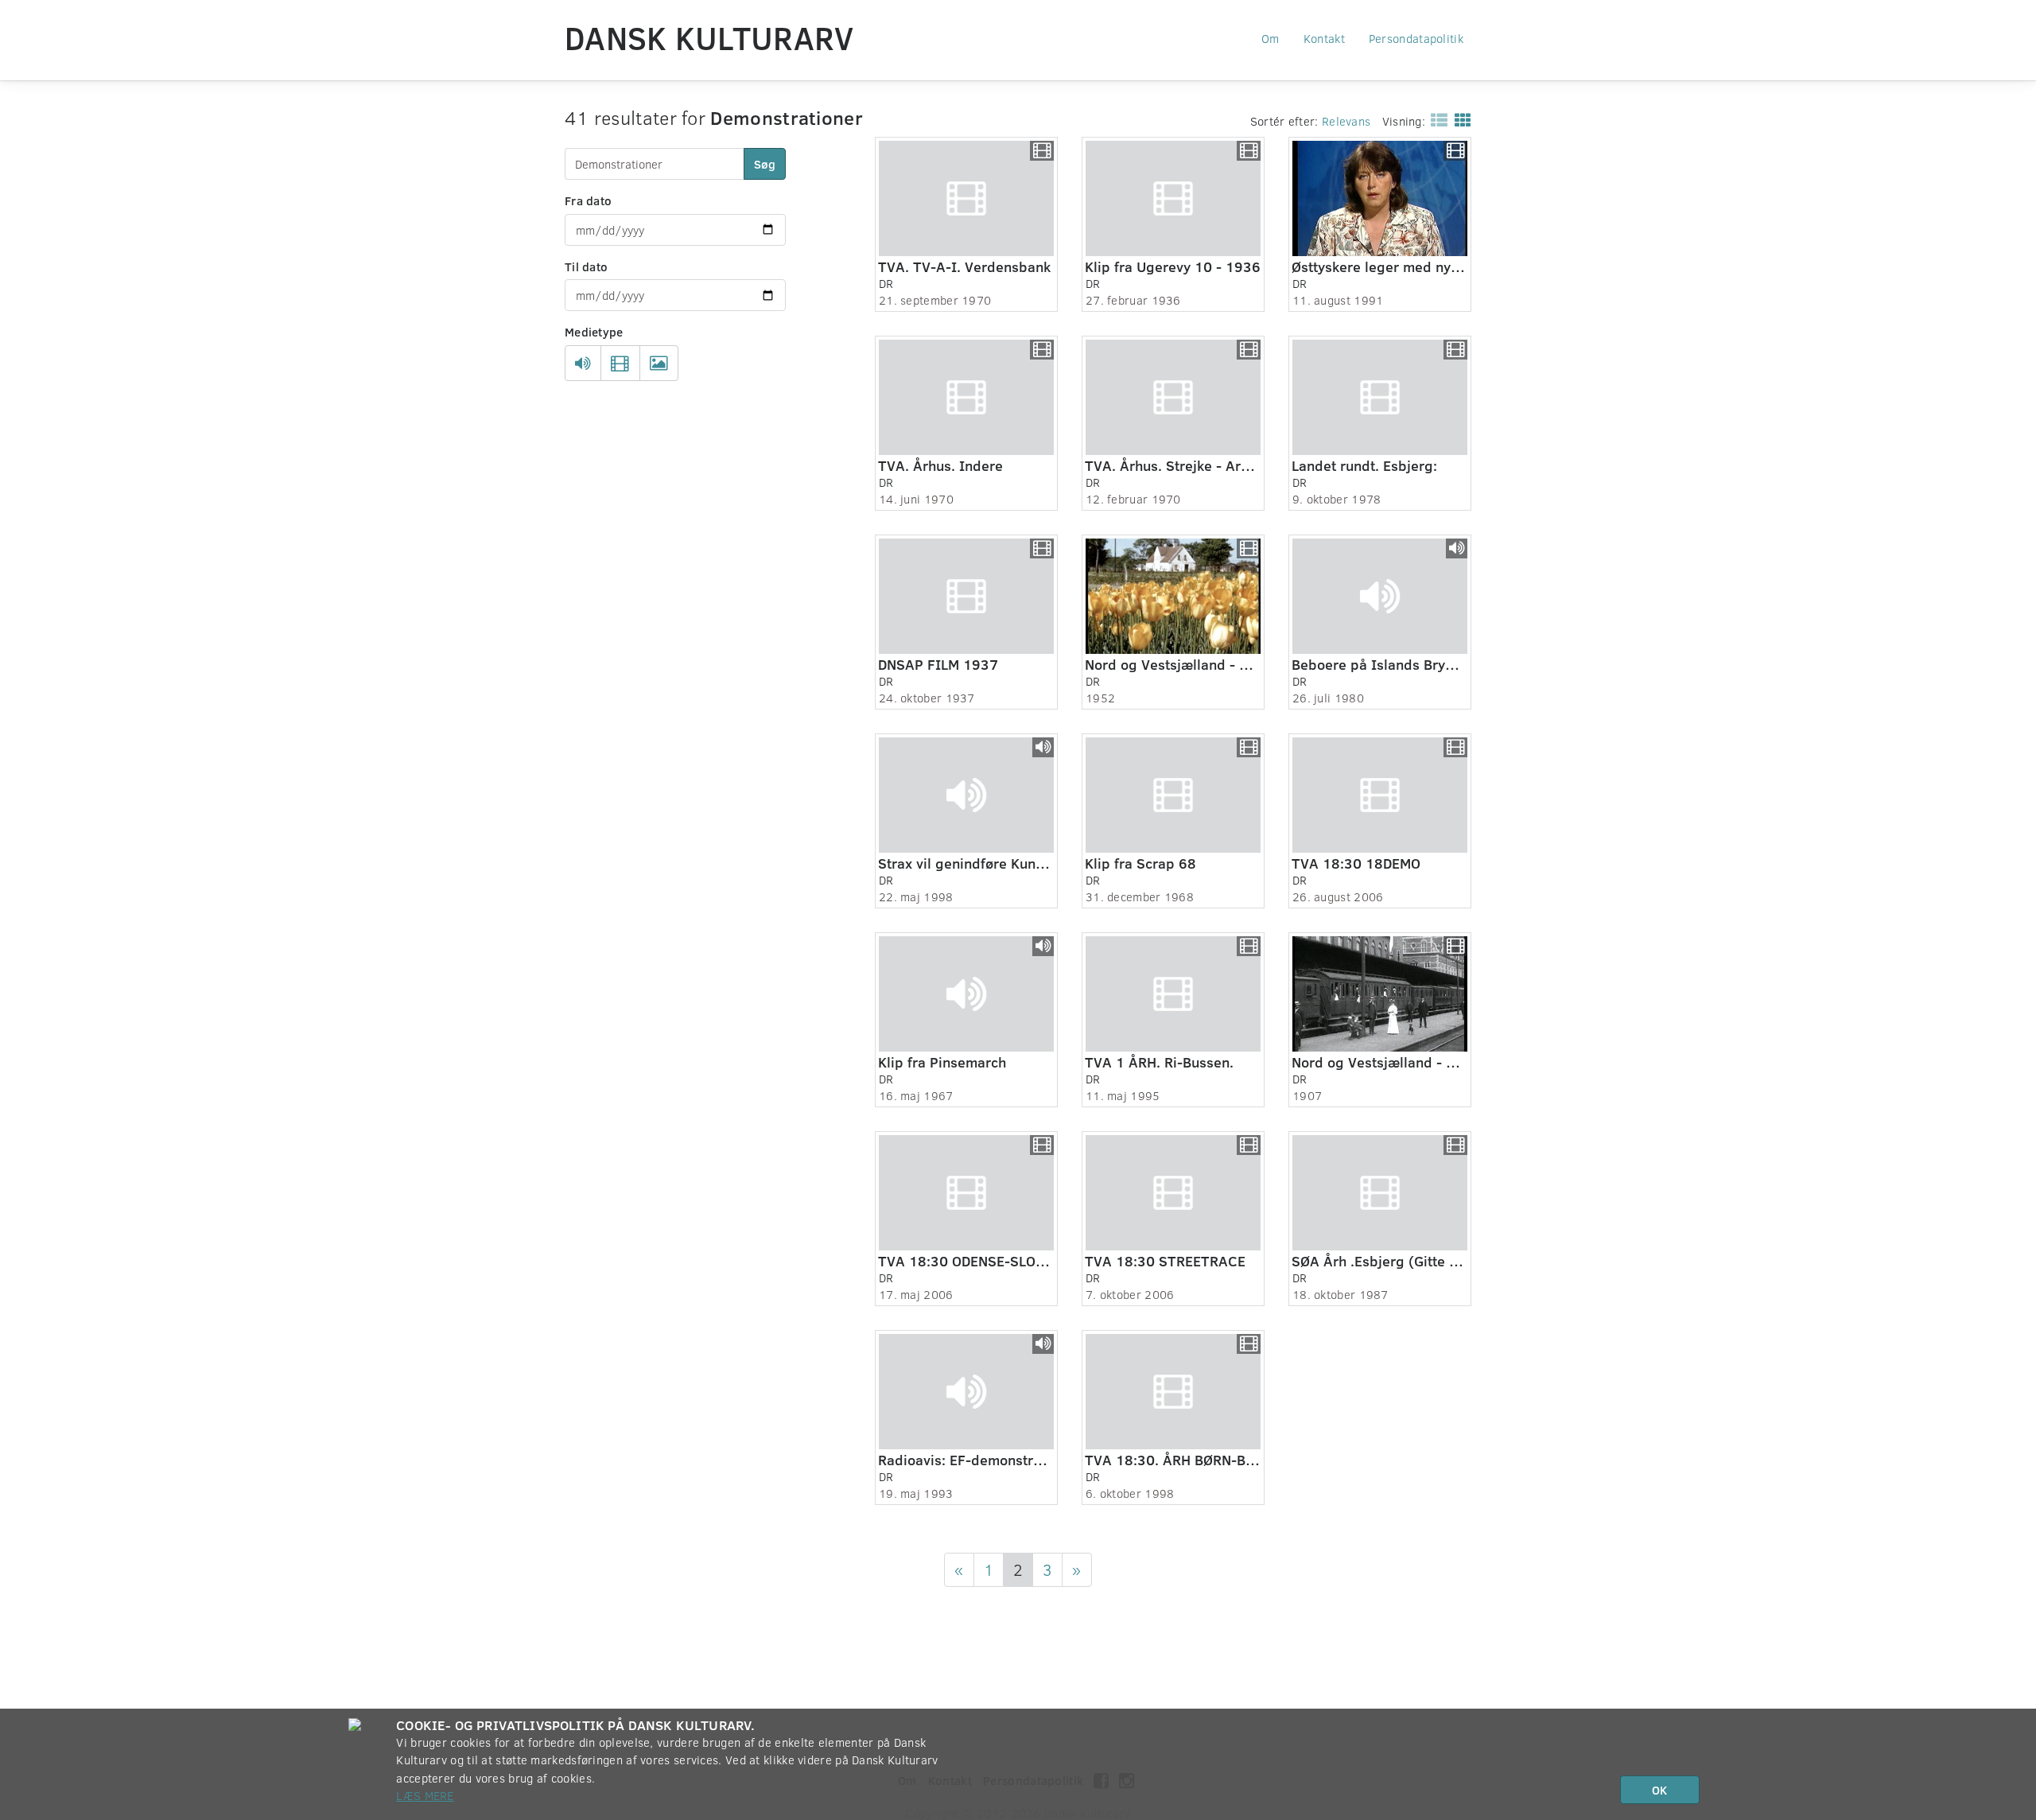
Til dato (586, 266)
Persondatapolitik (1416, 38)
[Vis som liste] (1436, 119)
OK (1659, 1790)
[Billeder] (659, 364)
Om (1271, 38)
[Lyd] (583, 364)
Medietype (594, 332)
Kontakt (1324, 38)
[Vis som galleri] (1460, 119)
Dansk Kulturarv (709, 37)
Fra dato (588, 200)
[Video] (620, 364)
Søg (765, 164)
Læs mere (425, 1795)
